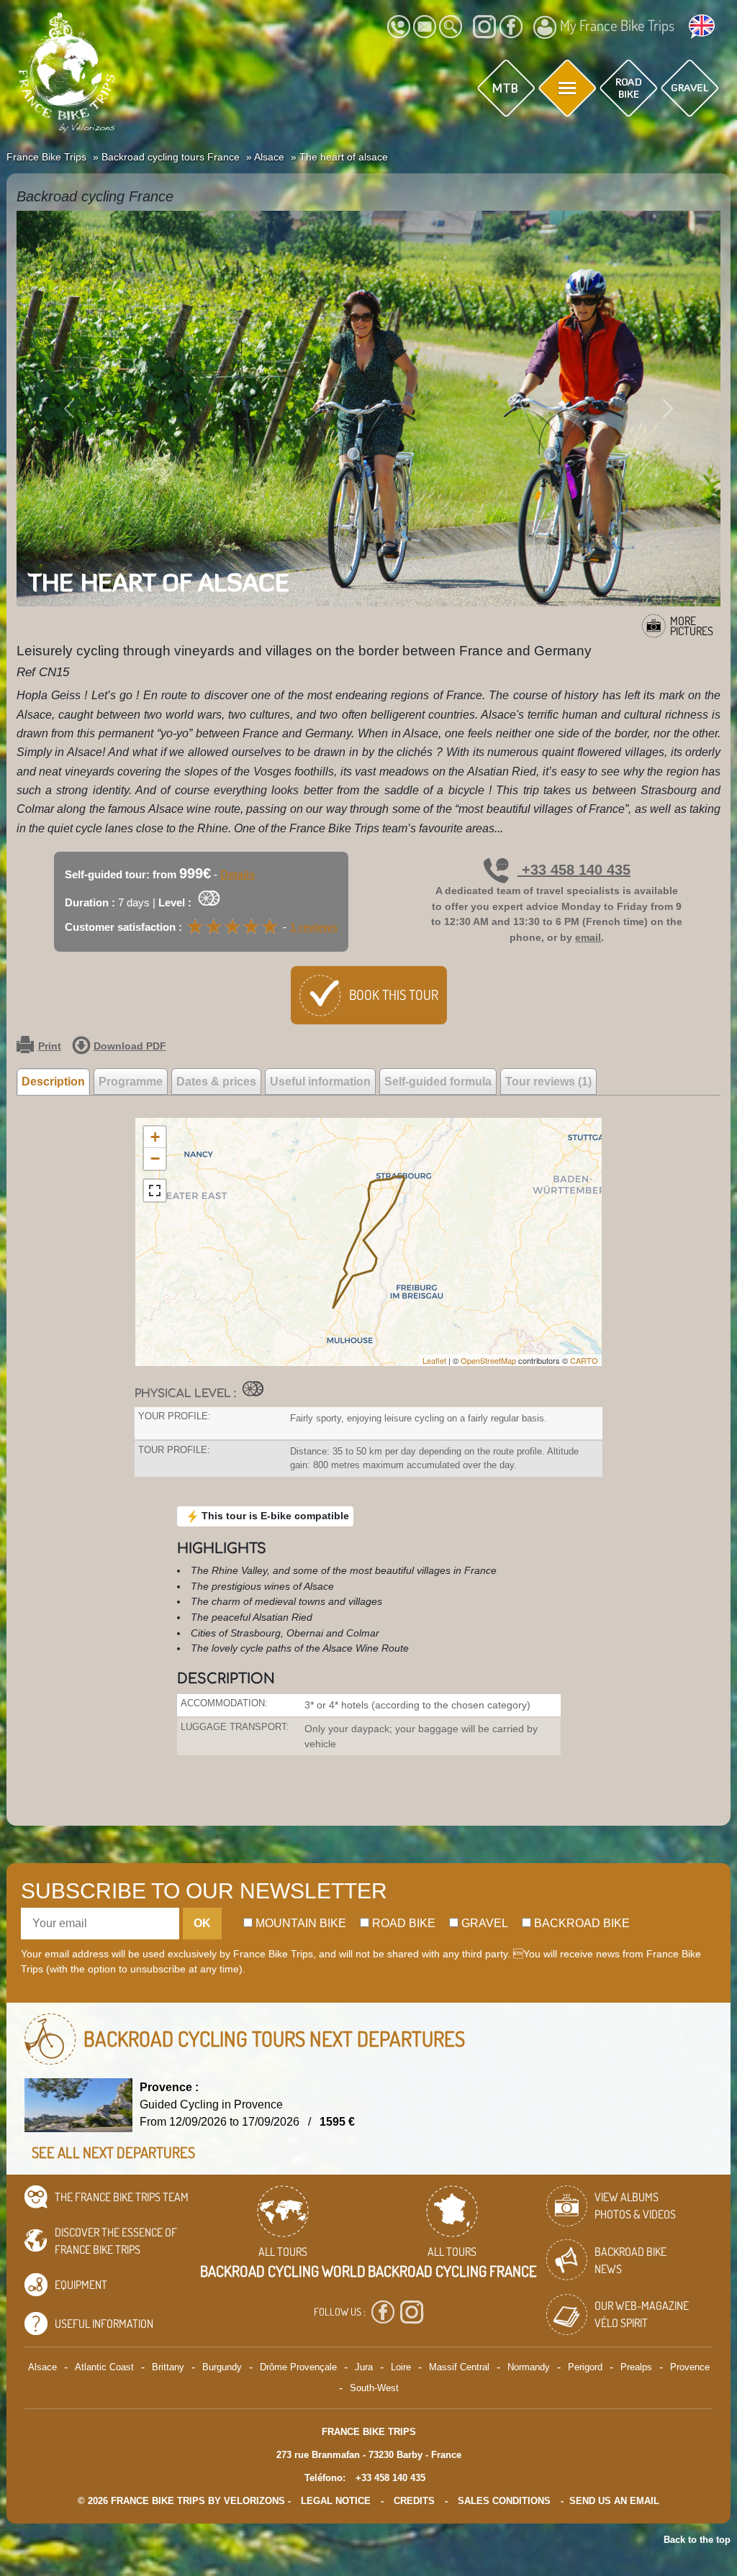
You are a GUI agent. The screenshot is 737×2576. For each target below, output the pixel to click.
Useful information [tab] (320, 1082)
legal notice (336, 2501)
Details (238, 874)
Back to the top (697, 2540)
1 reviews (314, 927)
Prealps (636, 2367)
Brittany (168, 2367)
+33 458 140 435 (574, 870)
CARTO (584, 1360)
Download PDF (130, 1046)
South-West (374, 2388)
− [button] (155, 1159)
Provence (690, 2367)
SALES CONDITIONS (504, 2501)
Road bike (402, 1923)
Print (50, 1046)
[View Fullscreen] (155, 1191)
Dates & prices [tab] (216, 1082)
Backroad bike (580, 1923)
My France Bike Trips (617, 25)
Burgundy (222, 2367)
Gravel (483, 1923)
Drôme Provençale (298, 2367)
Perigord (585, 2367)
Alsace (42, 2367)
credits (414, 2501)
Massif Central (459, 2367)
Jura (364, 2367)
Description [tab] (53, 1082)
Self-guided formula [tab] (438, 1082)
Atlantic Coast (104, 2367)
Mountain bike (299, 1923)
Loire (401, 2367)
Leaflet (434, 1360)
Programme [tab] (131, 1082)
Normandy (529, 2367)
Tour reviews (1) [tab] (548, 1082)
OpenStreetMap (488, 1360)
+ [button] (155, 1137)
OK (202, 1923)
